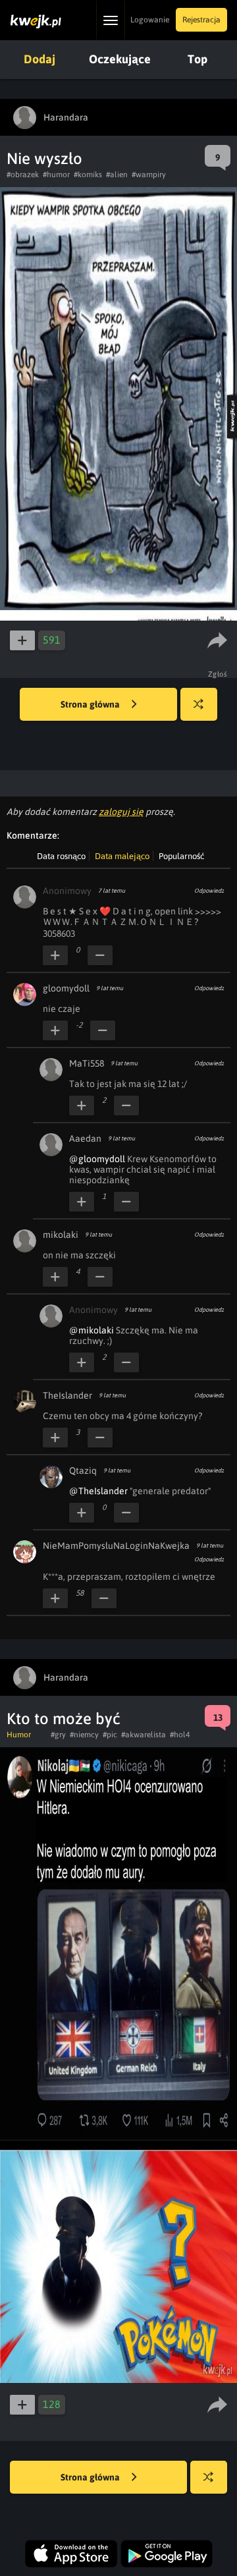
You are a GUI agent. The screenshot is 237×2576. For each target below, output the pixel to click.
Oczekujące (120, 59)
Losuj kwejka (199, 704)
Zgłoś (218, 674)
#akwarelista (144, 1735)
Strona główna (91, 704)
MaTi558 (87, 1063)
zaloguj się (121, 812)
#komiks (88, 175)
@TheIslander (98, 1491)
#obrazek (23, 175)
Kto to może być (64, 1719)
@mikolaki (92, 1330)
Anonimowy (67, 891)
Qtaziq (83, 1470)
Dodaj (39, 59)
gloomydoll (66, 988)
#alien (117, 175)
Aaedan (85, 1138)
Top (197, 59)
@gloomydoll (97, 1159)
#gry (58, 1735)
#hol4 (180, 1735)
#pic (110, 1735)
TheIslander (67, 1395)
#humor (56, 175)
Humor (19, 1735)
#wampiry (149, 175)
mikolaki (61, 1235)
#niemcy (84, 1735)
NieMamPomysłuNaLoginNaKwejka (116, 1546)
